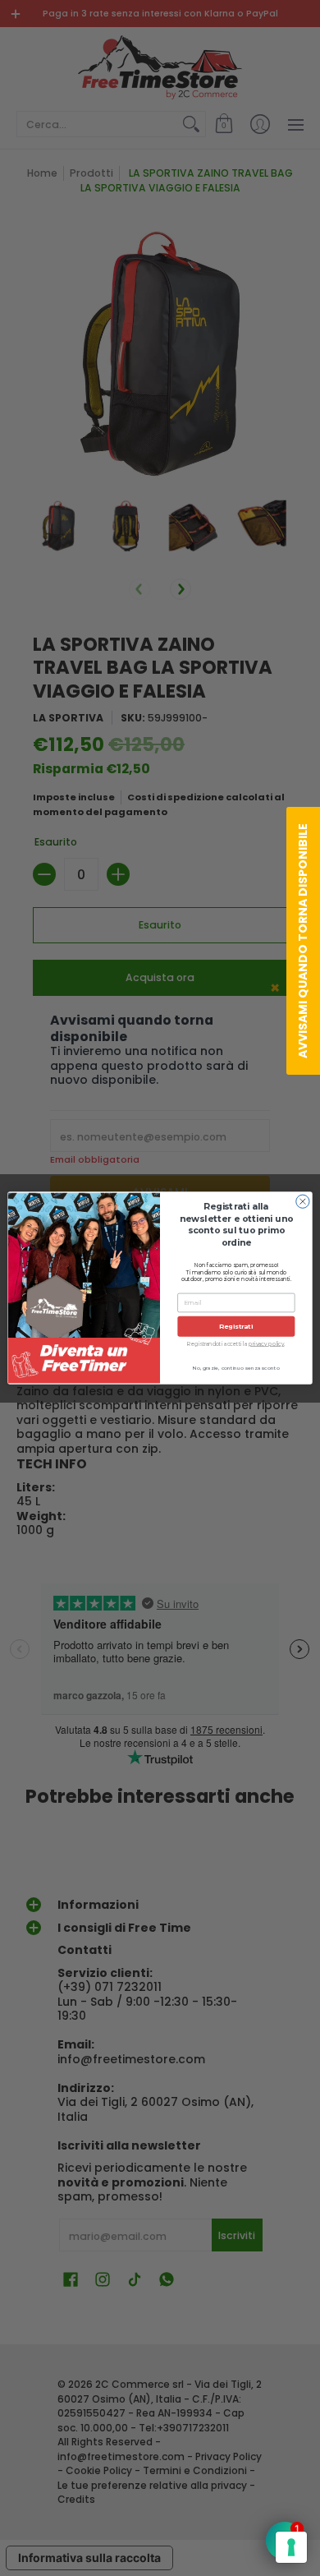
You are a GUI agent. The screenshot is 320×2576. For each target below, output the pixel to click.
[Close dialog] (303, 1201)
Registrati (236, 1326)
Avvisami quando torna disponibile (303, 941)
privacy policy (266, 1343)
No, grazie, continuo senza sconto (236, 1368)
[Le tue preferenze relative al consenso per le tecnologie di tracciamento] (291, 2547)
